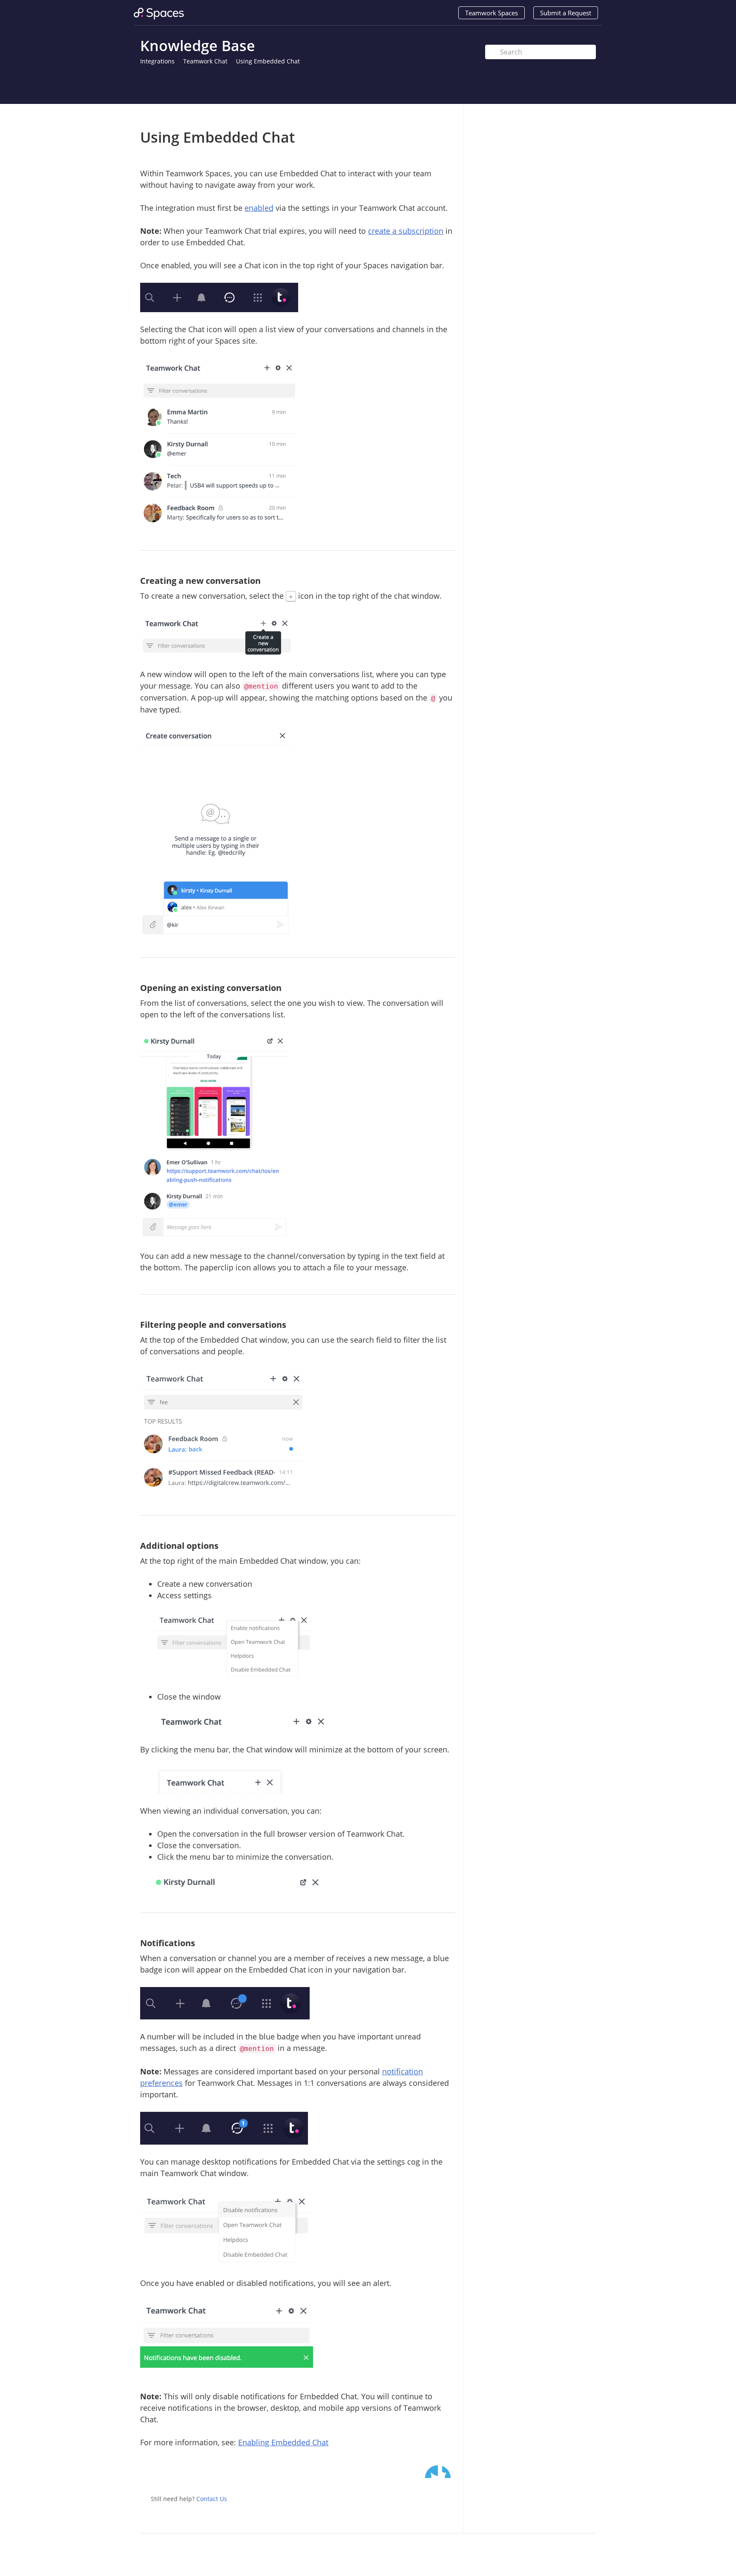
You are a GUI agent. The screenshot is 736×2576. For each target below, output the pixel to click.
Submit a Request (566, 13)
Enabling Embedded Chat (283, 2442)
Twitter (431, 2472)
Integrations (157, 61)
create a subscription (406, 231)
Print (426, 116)
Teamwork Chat (205, 61)
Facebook (448, 2472)
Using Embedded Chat (268, 61)
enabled (259, 208)
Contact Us (212, 2499)
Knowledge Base (198, 46)
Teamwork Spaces (492, 13)
